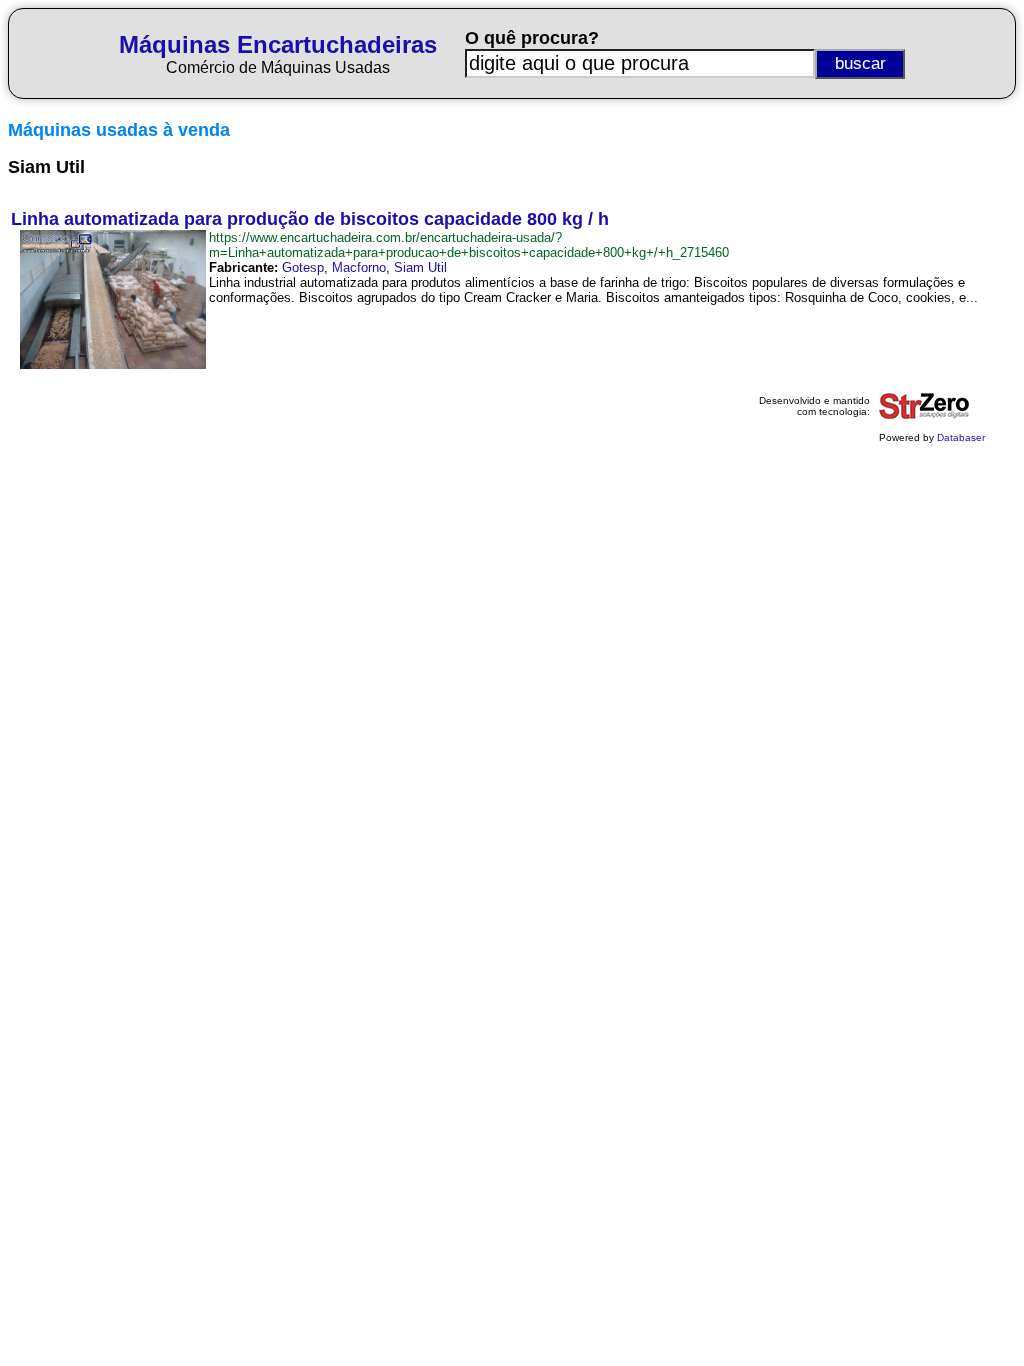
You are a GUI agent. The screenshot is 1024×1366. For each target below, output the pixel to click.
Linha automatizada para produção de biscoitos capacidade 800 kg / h (310, 219)
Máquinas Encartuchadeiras (278, 44)
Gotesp (303, 267)
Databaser (961, 437)
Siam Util (420, 267)
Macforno (359, 267)
